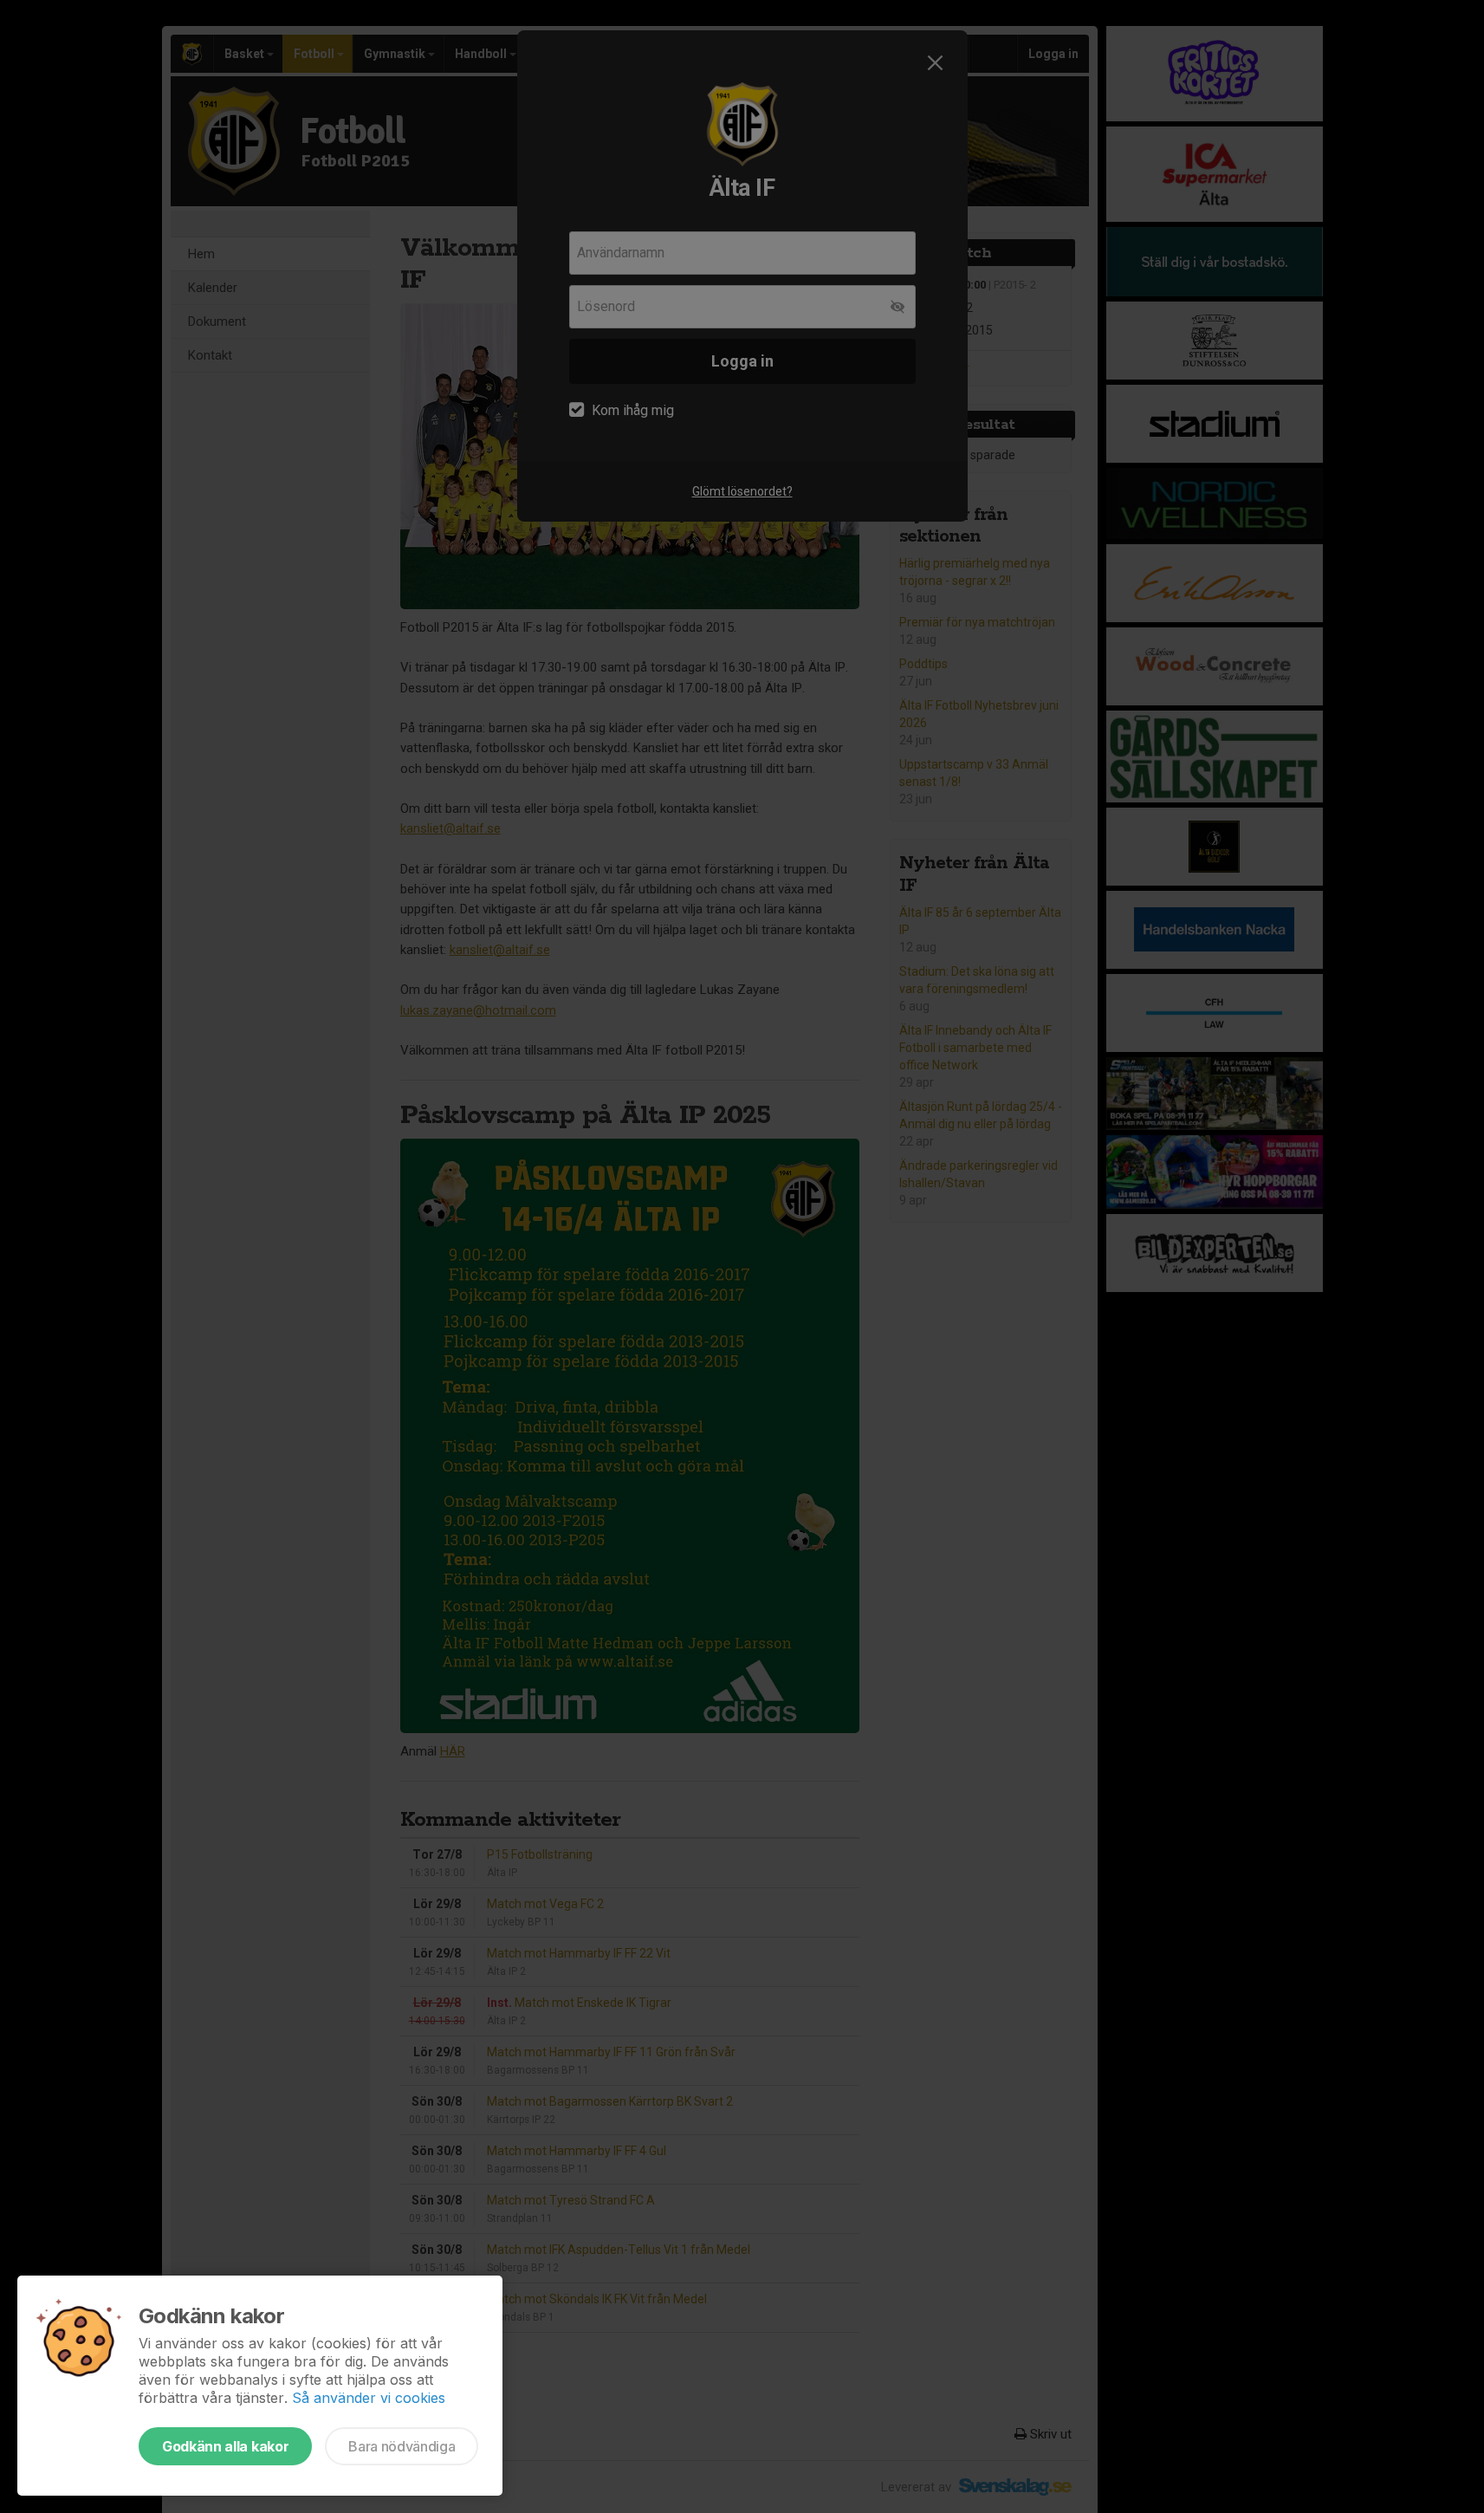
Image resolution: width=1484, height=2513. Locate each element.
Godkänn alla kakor (225, 2446)
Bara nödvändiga (402, 2446)
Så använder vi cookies (369, 2398)
